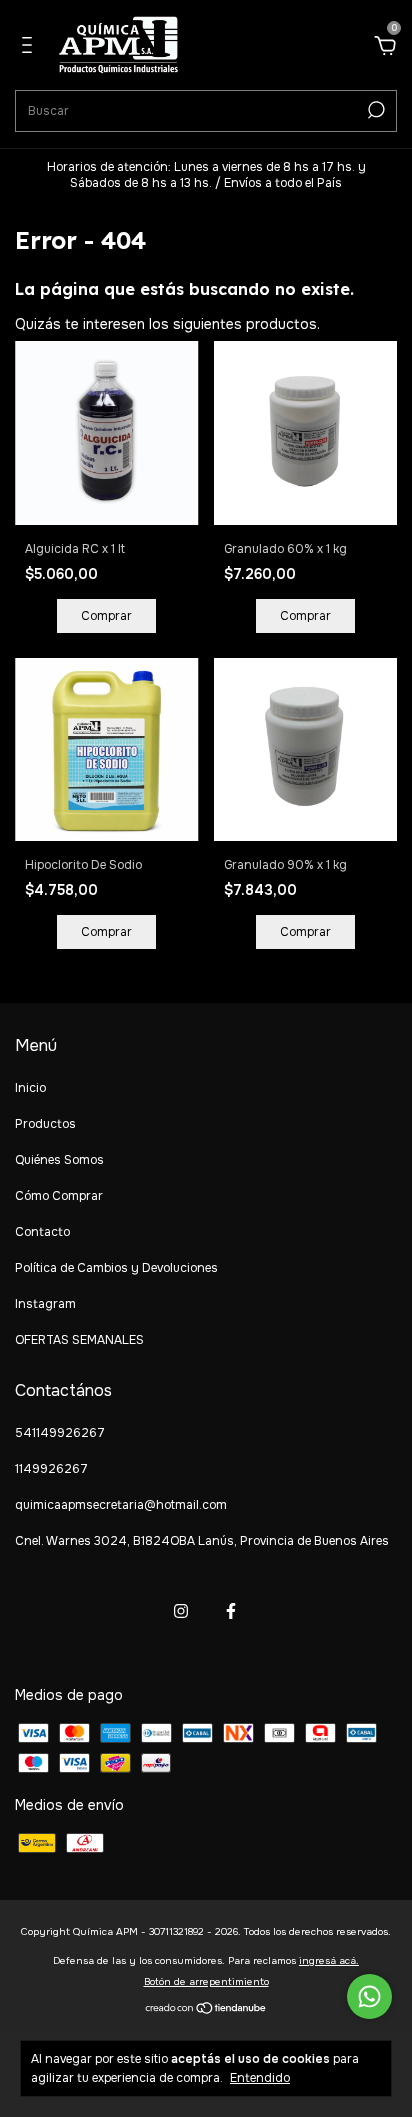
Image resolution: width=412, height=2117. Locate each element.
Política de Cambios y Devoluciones (116, 1268)
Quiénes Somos (59, 1160)
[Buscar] (374, 110)
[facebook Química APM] (231, 1611)
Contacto (42, 1232)
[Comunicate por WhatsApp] (369, 1996)
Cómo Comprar (59, 1196)
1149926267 (51, 1469)
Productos (45, 1124)
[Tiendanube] (206, 2010)
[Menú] (30, 48)
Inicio (30, 1088)
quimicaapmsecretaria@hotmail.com (121, 1505)
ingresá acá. (329, 1960)
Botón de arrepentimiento (206, 1981)
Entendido (260, 2078)
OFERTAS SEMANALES (79, 1340)
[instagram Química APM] (181, 1611)
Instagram (45, 1304)
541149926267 (60, 1433)
